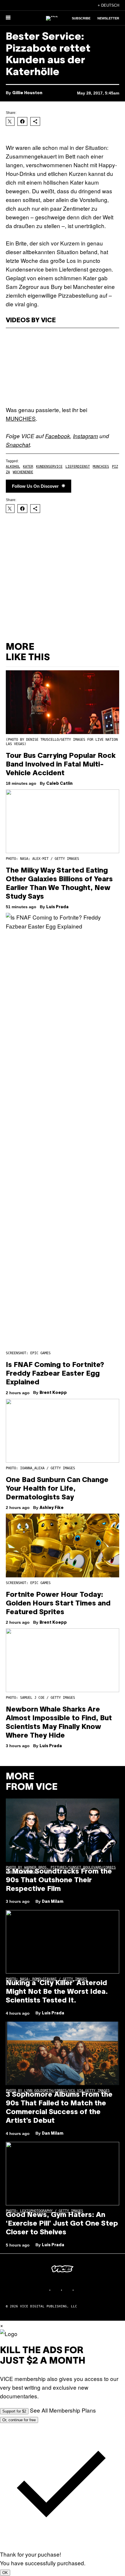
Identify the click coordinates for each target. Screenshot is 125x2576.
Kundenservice (49, 467)
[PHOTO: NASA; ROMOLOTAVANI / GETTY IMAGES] (63, 1942)
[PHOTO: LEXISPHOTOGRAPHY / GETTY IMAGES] (63, 2174)
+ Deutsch (108, 5)
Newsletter (108, 18)
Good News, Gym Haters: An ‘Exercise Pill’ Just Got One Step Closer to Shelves (62, 2224)
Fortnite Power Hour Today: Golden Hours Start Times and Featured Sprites (58, 1604)
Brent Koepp (53, 1393)
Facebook (58, 436)
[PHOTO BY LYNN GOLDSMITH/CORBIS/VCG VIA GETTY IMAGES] (63, 2053)
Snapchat (18, 445)
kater (28, 467)
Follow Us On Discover (35, 486)
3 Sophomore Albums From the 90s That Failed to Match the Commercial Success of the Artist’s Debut (59, 2108)
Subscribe (81, 18)
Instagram (85, 436)
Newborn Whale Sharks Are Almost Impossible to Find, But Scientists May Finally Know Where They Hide (59, 1723)
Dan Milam (53, 1902)
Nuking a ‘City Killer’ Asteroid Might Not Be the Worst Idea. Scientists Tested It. (57, 1992)
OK (5, 2573)
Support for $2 (14, 2411)
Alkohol (13, 467)
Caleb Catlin (59, 784)
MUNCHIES (21, 418)
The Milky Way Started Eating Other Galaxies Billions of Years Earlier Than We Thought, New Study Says (59, 884)
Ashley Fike (52, 1508)
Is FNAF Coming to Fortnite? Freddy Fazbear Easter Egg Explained (55, 1374)
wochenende (23, 472)
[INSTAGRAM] (57, 2290)
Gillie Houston (27, 93)
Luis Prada (57, 907)
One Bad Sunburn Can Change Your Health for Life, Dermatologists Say (57, 1489)
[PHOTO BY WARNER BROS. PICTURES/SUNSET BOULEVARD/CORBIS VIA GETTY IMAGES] (63, 1830)
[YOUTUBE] (80, 2290)
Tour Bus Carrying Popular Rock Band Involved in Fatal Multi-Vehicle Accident (61, 765)
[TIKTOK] (68, 2290)
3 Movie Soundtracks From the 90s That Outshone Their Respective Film (59, 1880)
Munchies (101, 467)
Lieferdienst (78, 467)
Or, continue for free (19, 2420)
